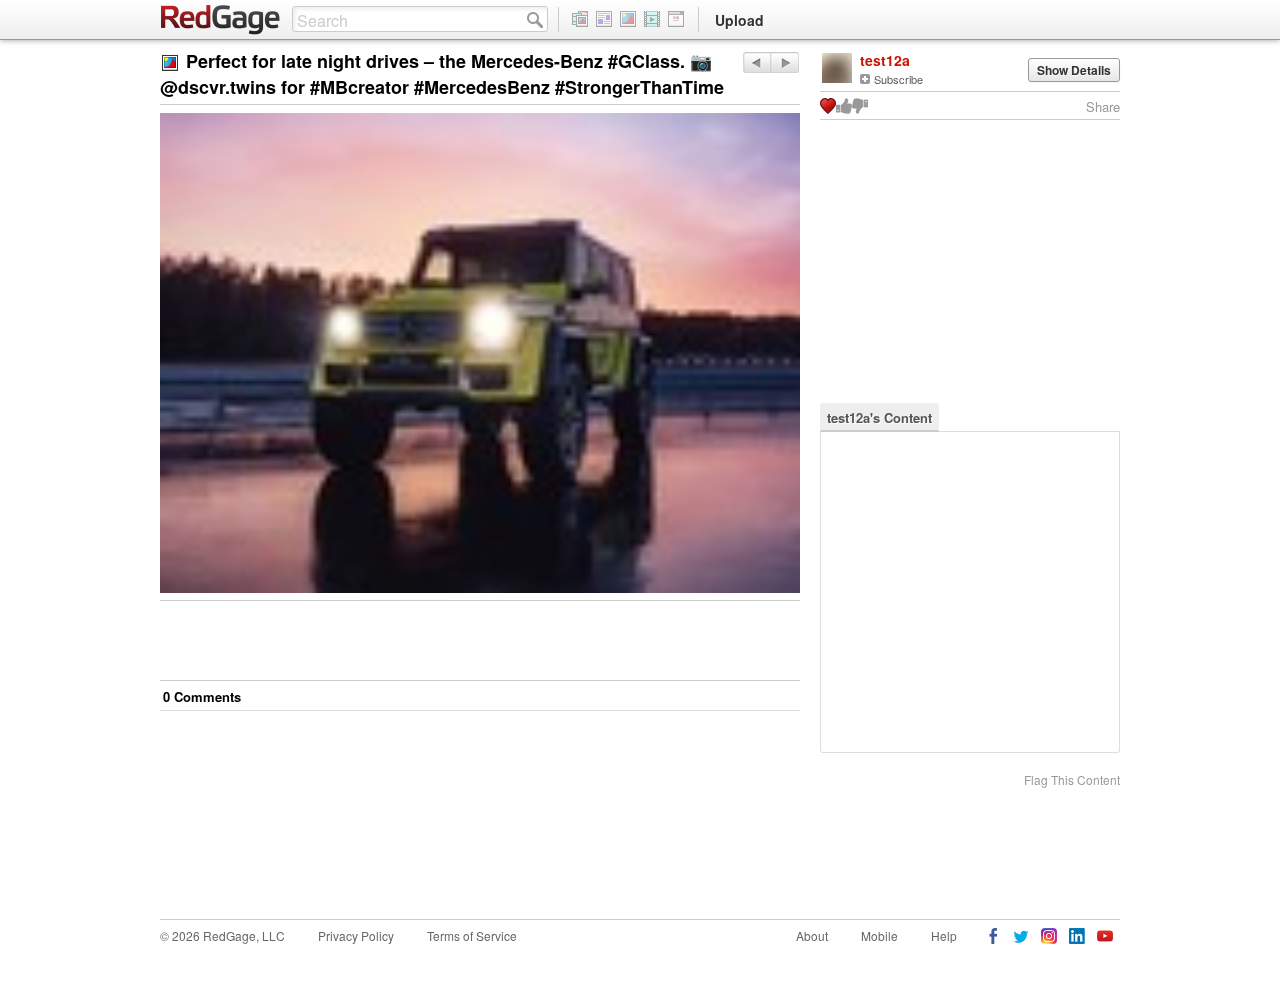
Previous (784, 62)
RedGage (221, 20)
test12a (885, 60)
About (812, 935)
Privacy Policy (356, 935)
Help (944, 935)
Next (756, 62)
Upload (739, 20)
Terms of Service (472, 935)
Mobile (879, 935)
